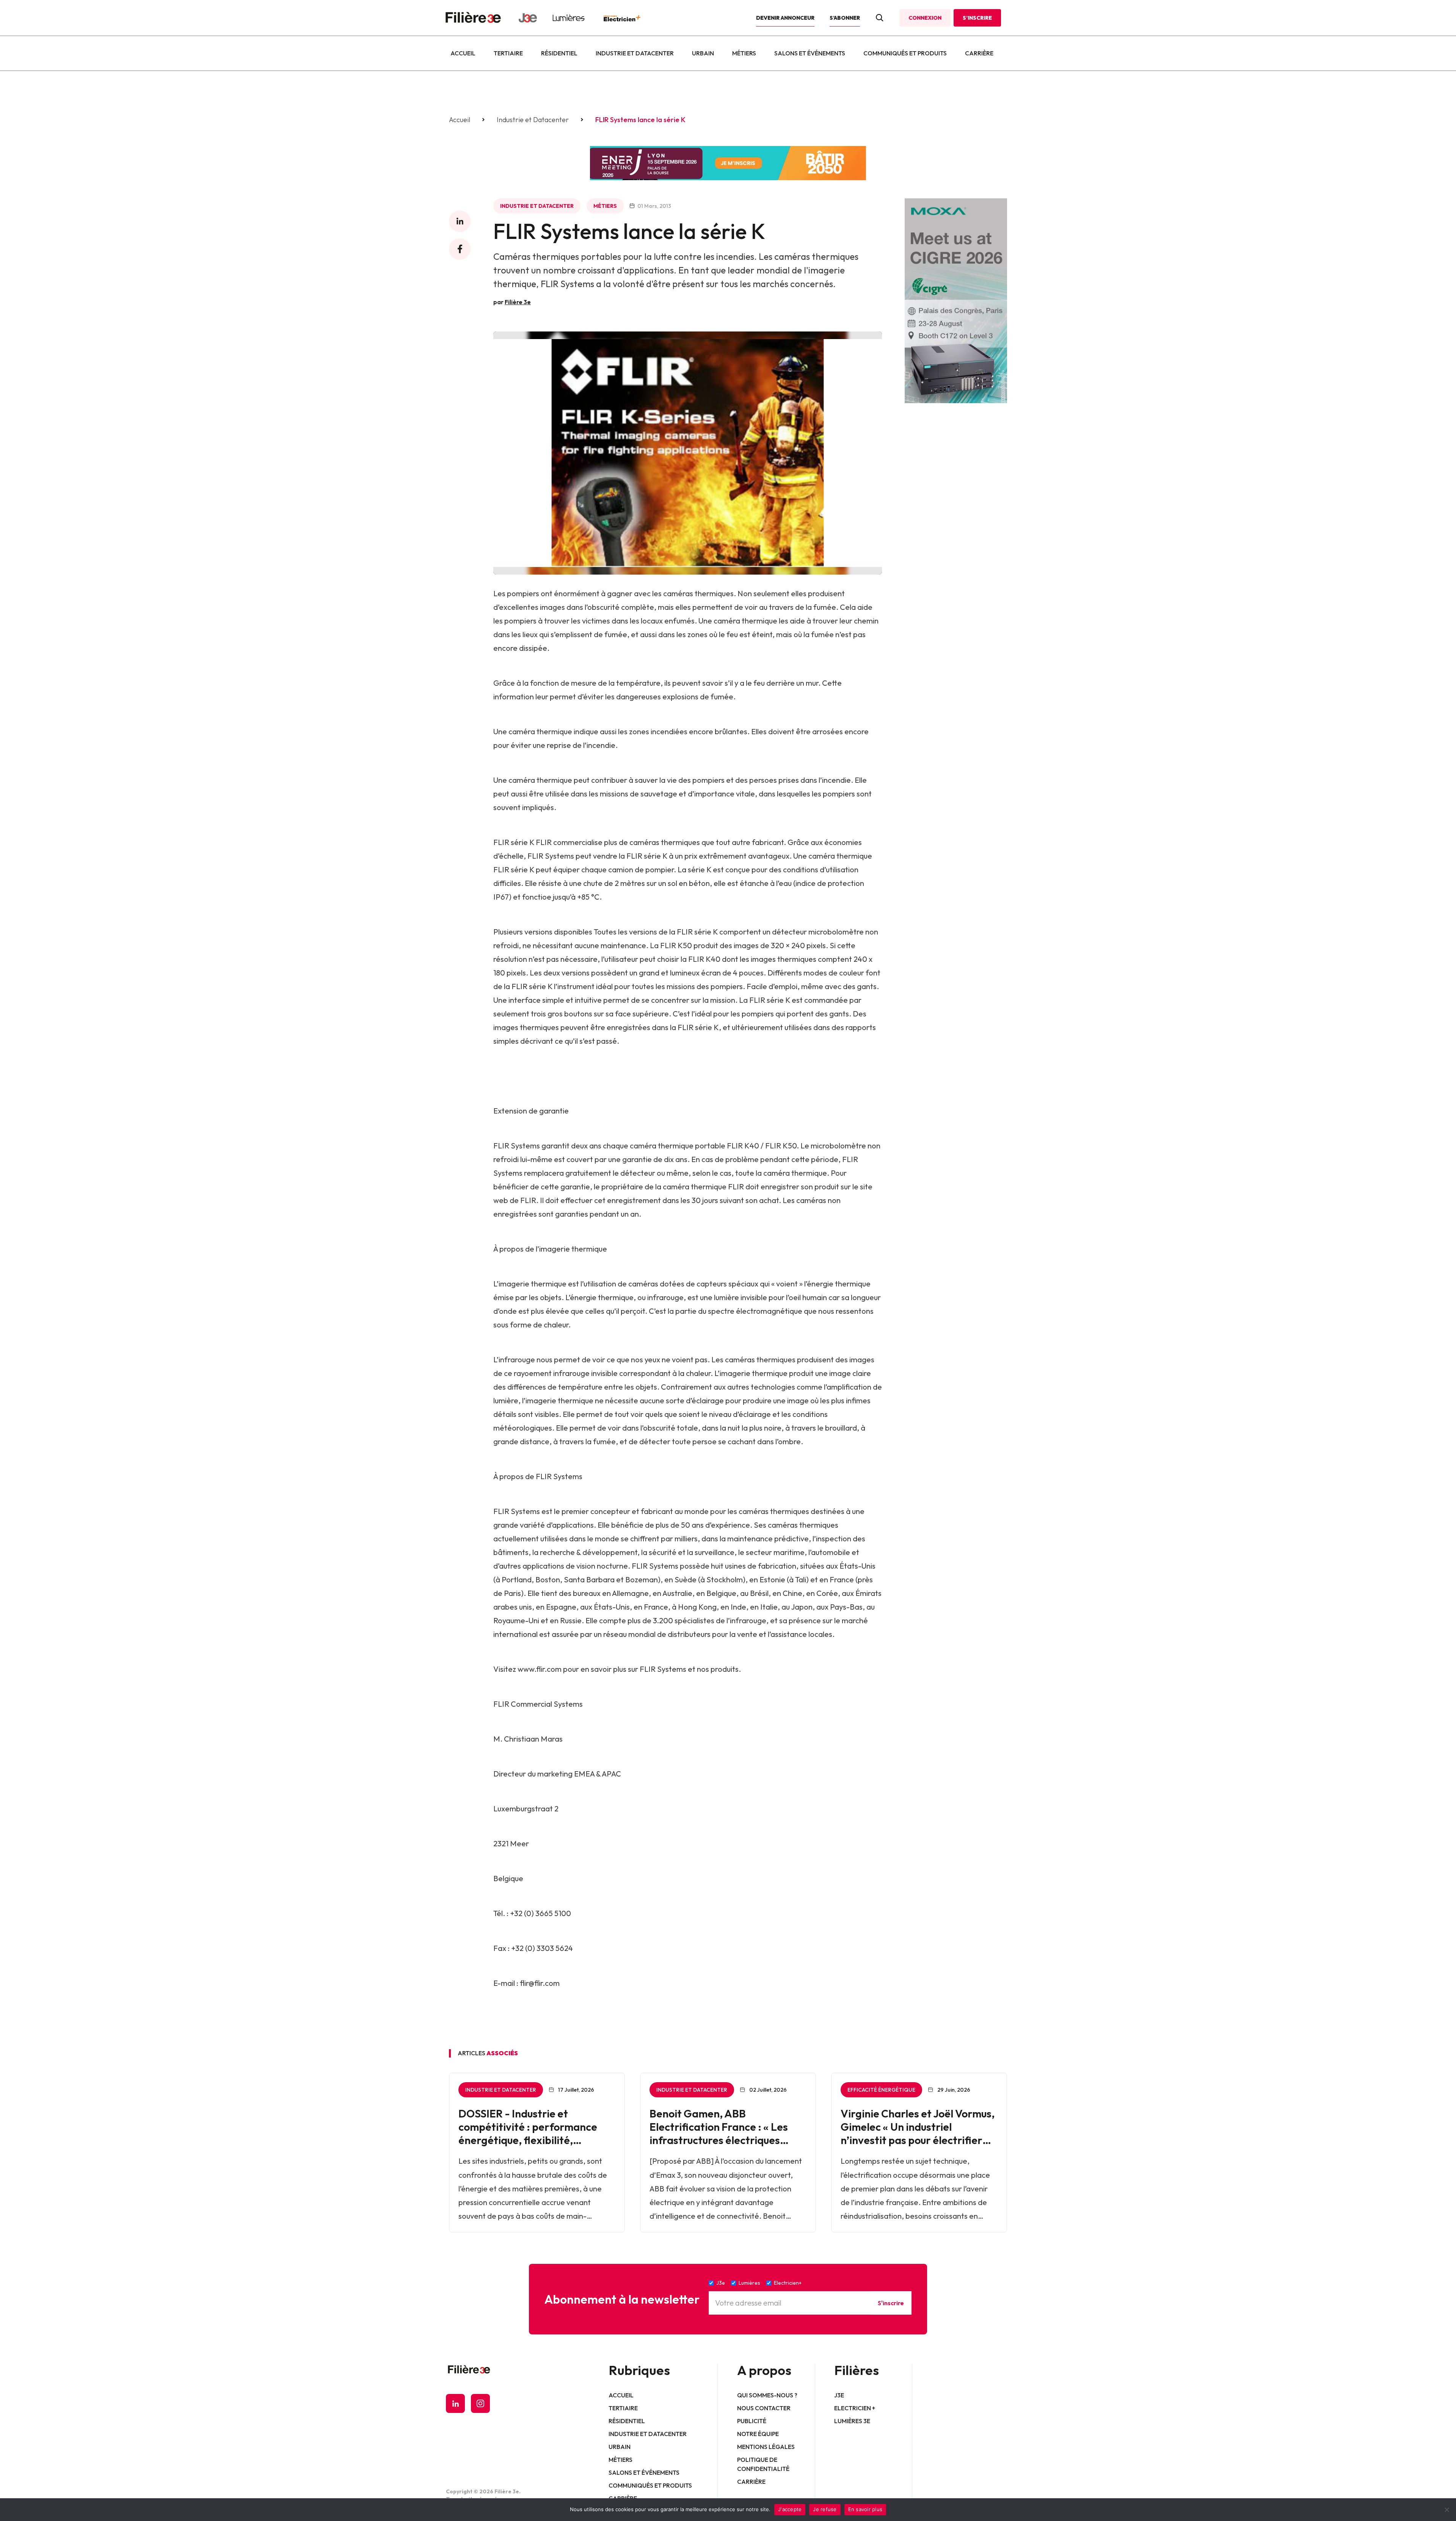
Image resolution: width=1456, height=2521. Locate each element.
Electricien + (855, 2408)
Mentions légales (766, 2447)
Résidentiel (559, 53)
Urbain (703, 53)
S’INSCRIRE (977, 18)
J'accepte (790, 2509)
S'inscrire (891, 2303)
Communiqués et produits (905, 53)
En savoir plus (865, 2509)
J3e (839, 2395)
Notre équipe (758, 2434)
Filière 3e (518, 302)
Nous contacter (764, 2408)
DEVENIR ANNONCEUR (785, 18)
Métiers (744, 53)
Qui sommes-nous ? (767, 2395)
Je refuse (825, 2509)
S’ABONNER (845, 18)
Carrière (979, 53)
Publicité (752, 2421)
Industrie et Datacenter (635, 53)
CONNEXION (925, 18)
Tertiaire (508, 53)
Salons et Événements (810, 53)
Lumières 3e (852, 2421)
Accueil (463, 53)
